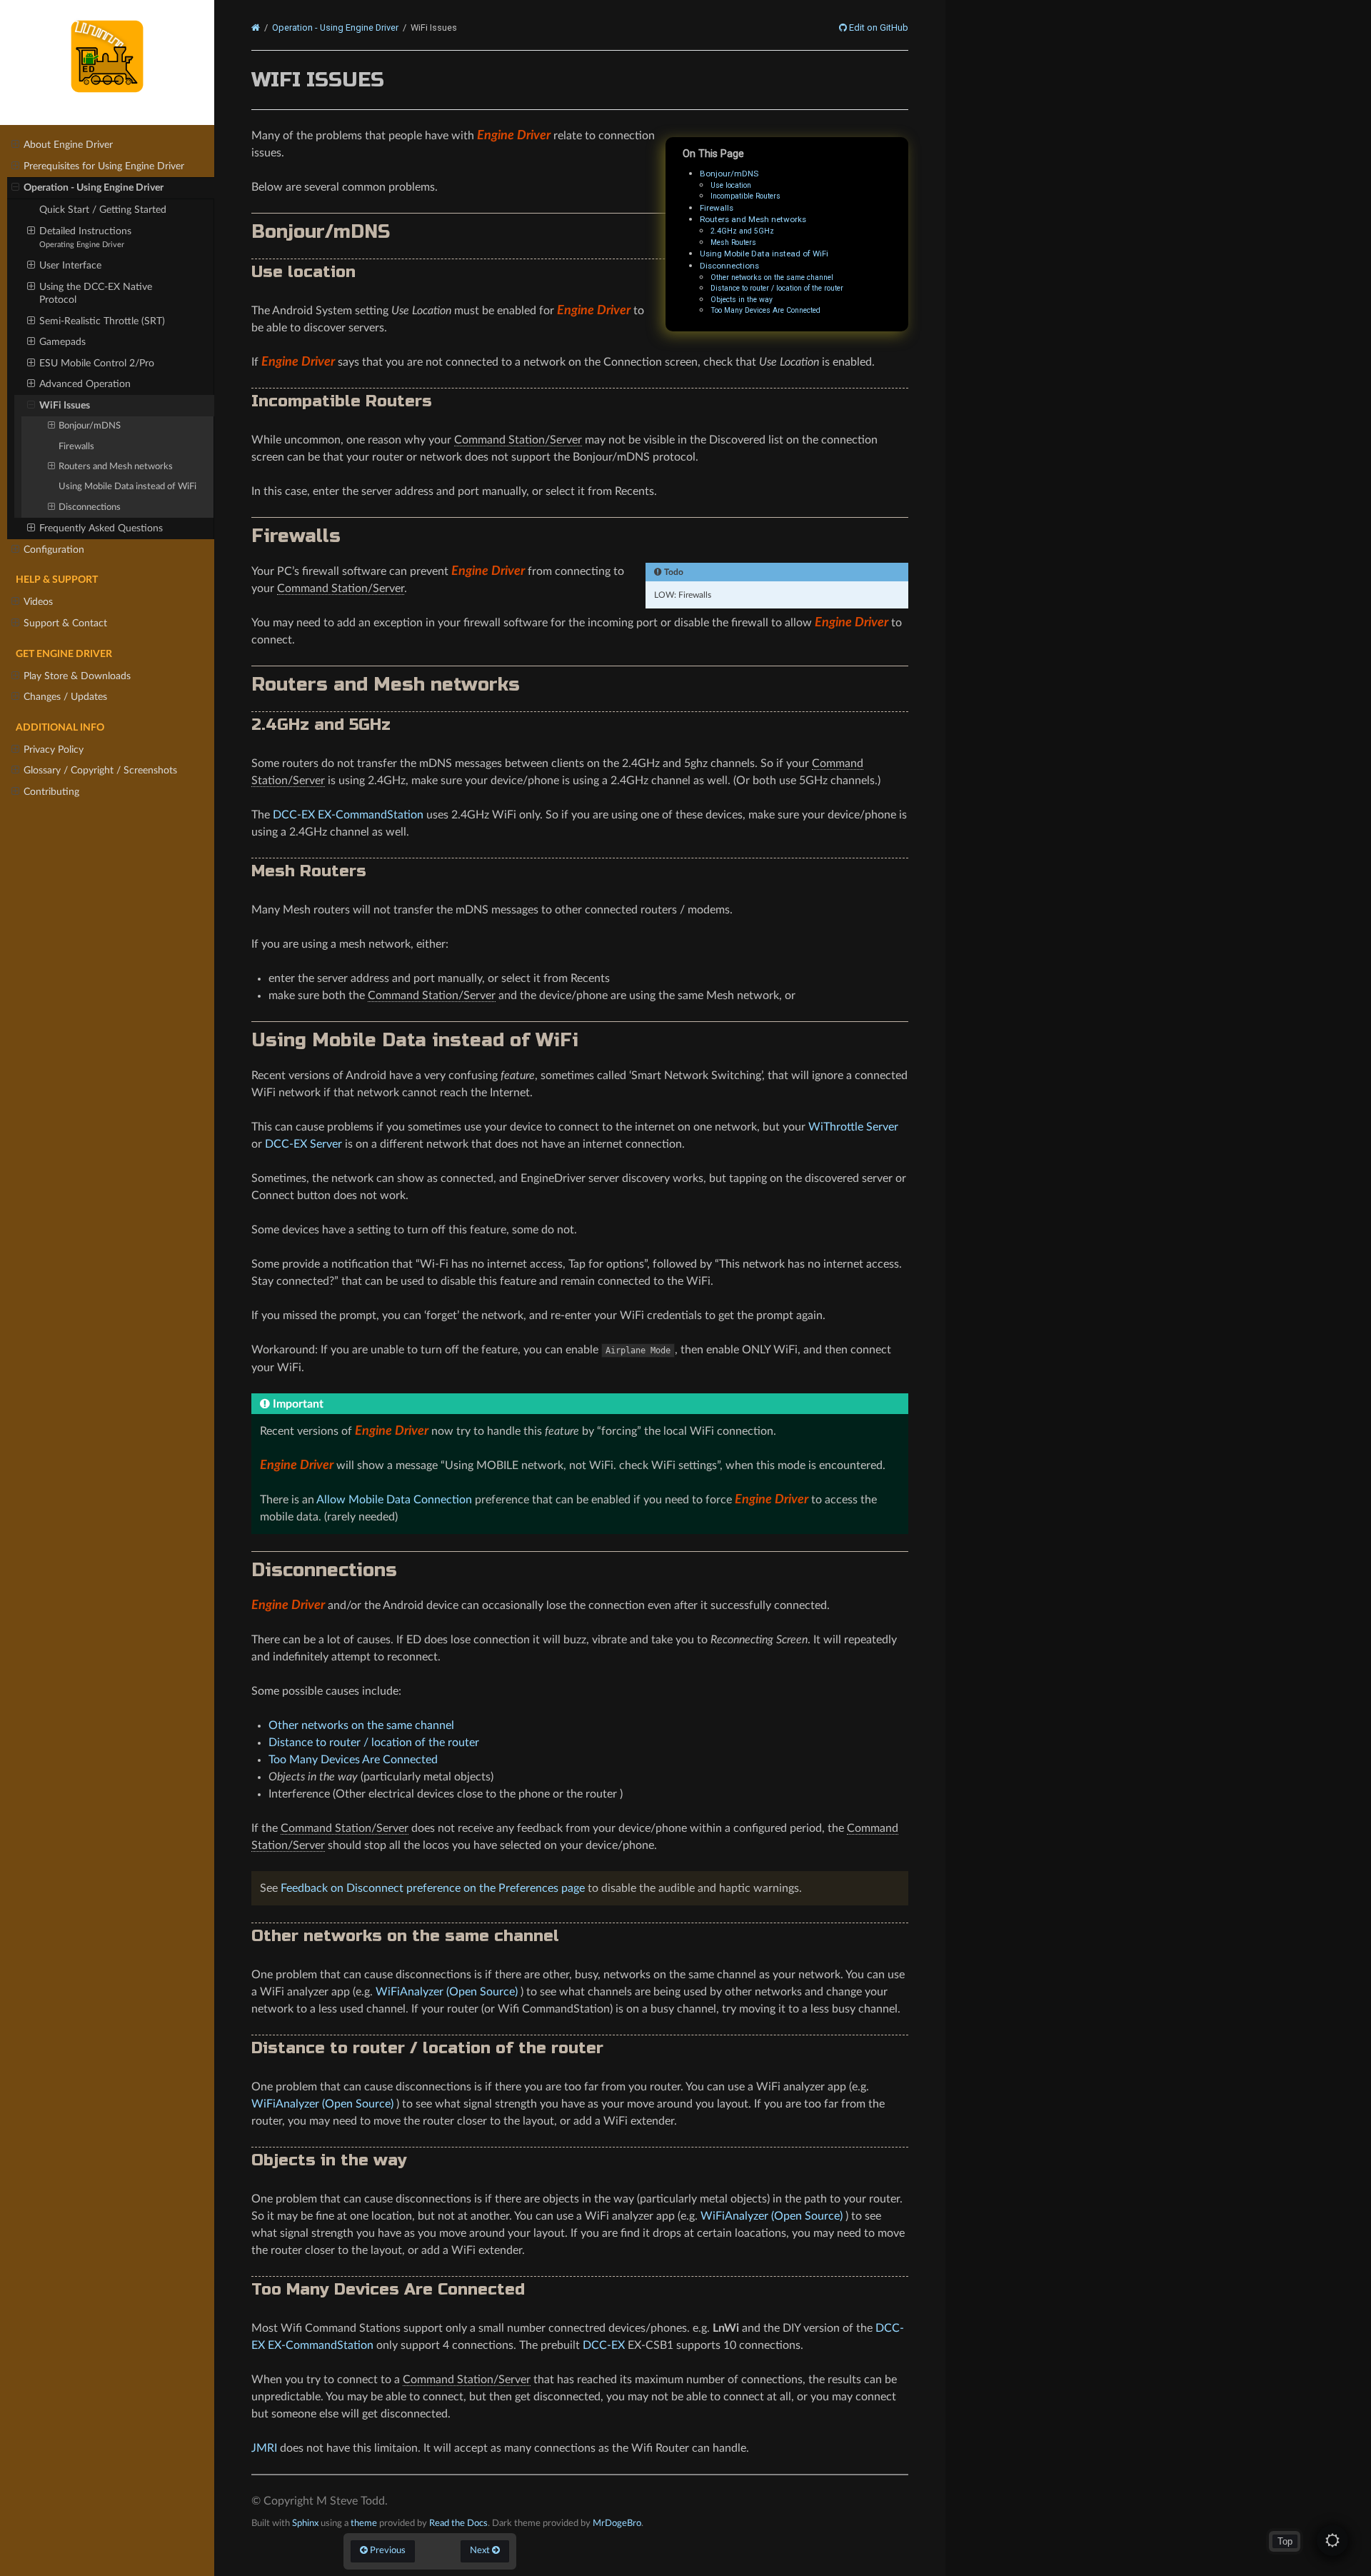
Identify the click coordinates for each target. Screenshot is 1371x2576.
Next (481, 2550)
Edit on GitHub (878, 28)
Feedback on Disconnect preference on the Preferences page (433, 1888)
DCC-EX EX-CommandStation (348, 815)
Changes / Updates (65, 697)
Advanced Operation (85, 384)
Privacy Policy (54, 750)
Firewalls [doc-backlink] (296, 536)
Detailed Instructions (85, 237)
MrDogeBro (617, 2523)
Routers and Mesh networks (116, 467)
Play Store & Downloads (77, 676)
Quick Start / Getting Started (103, 210)
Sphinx (305, 2523)
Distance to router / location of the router (777, 288)
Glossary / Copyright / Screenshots (100, 770)
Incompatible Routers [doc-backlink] (342, 401)
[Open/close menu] (15, 145)
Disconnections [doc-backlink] (324, 1570)
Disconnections (90, 507)
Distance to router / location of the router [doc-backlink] (427, 2048)
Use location (731, 185)
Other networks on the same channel (772, 277)
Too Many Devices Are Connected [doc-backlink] (388, 2289)
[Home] (256, 28)
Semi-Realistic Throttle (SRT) (102, 321)
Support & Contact (65, 623)
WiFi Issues (65, 405)
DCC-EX (604, 2345)
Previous (387, 2550)
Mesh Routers (733, 242)
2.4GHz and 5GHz (742, 231)
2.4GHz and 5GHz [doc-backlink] (321, 725)
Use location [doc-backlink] (303, 272)
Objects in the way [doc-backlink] (329, 2160)
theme (364, 2523)
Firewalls (76, 447)
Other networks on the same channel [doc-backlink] (405, 1936)
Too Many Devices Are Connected (765, 310)
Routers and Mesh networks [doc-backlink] (386, 685)
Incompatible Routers (745, 196)
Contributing (51, 792)
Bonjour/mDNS (90, 426)
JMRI (264, 2448)
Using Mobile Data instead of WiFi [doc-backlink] (415, 1040)
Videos (38, 602)
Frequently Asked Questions (101, 528)
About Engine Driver (68, 145)
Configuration (54, 550)
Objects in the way (742, 300)
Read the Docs (458, 2523)
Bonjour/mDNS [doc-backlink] (321, 232)
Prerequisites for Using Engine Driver (104, 166)
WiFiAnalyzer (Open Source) (447, 1992)
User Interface (70, 265)
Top (1285, 2541)
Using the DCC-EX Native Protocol (96, 293)
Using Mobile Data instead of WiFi (127, 487)
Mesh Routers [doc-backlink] (309, 871)
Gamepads (62, 342)
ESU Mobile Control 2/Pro (97, 363)
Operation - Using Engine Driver (94, 187)
